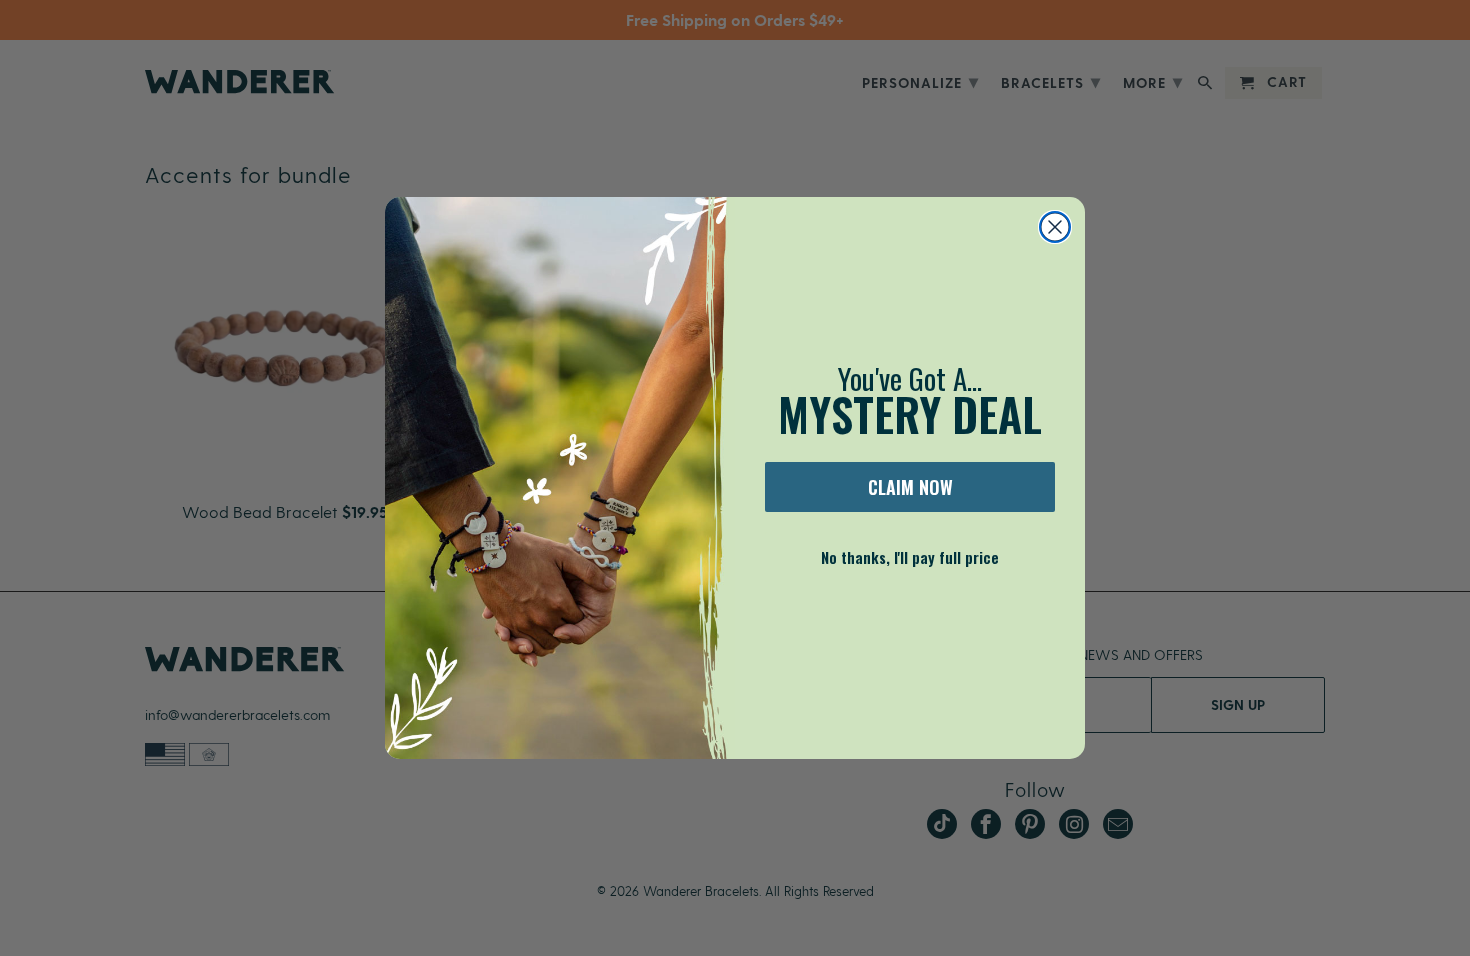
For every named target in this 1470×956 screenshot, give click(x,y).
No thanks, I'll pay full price (910, 557)
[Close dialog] (1055, 227)
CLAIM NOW (910, 487)
